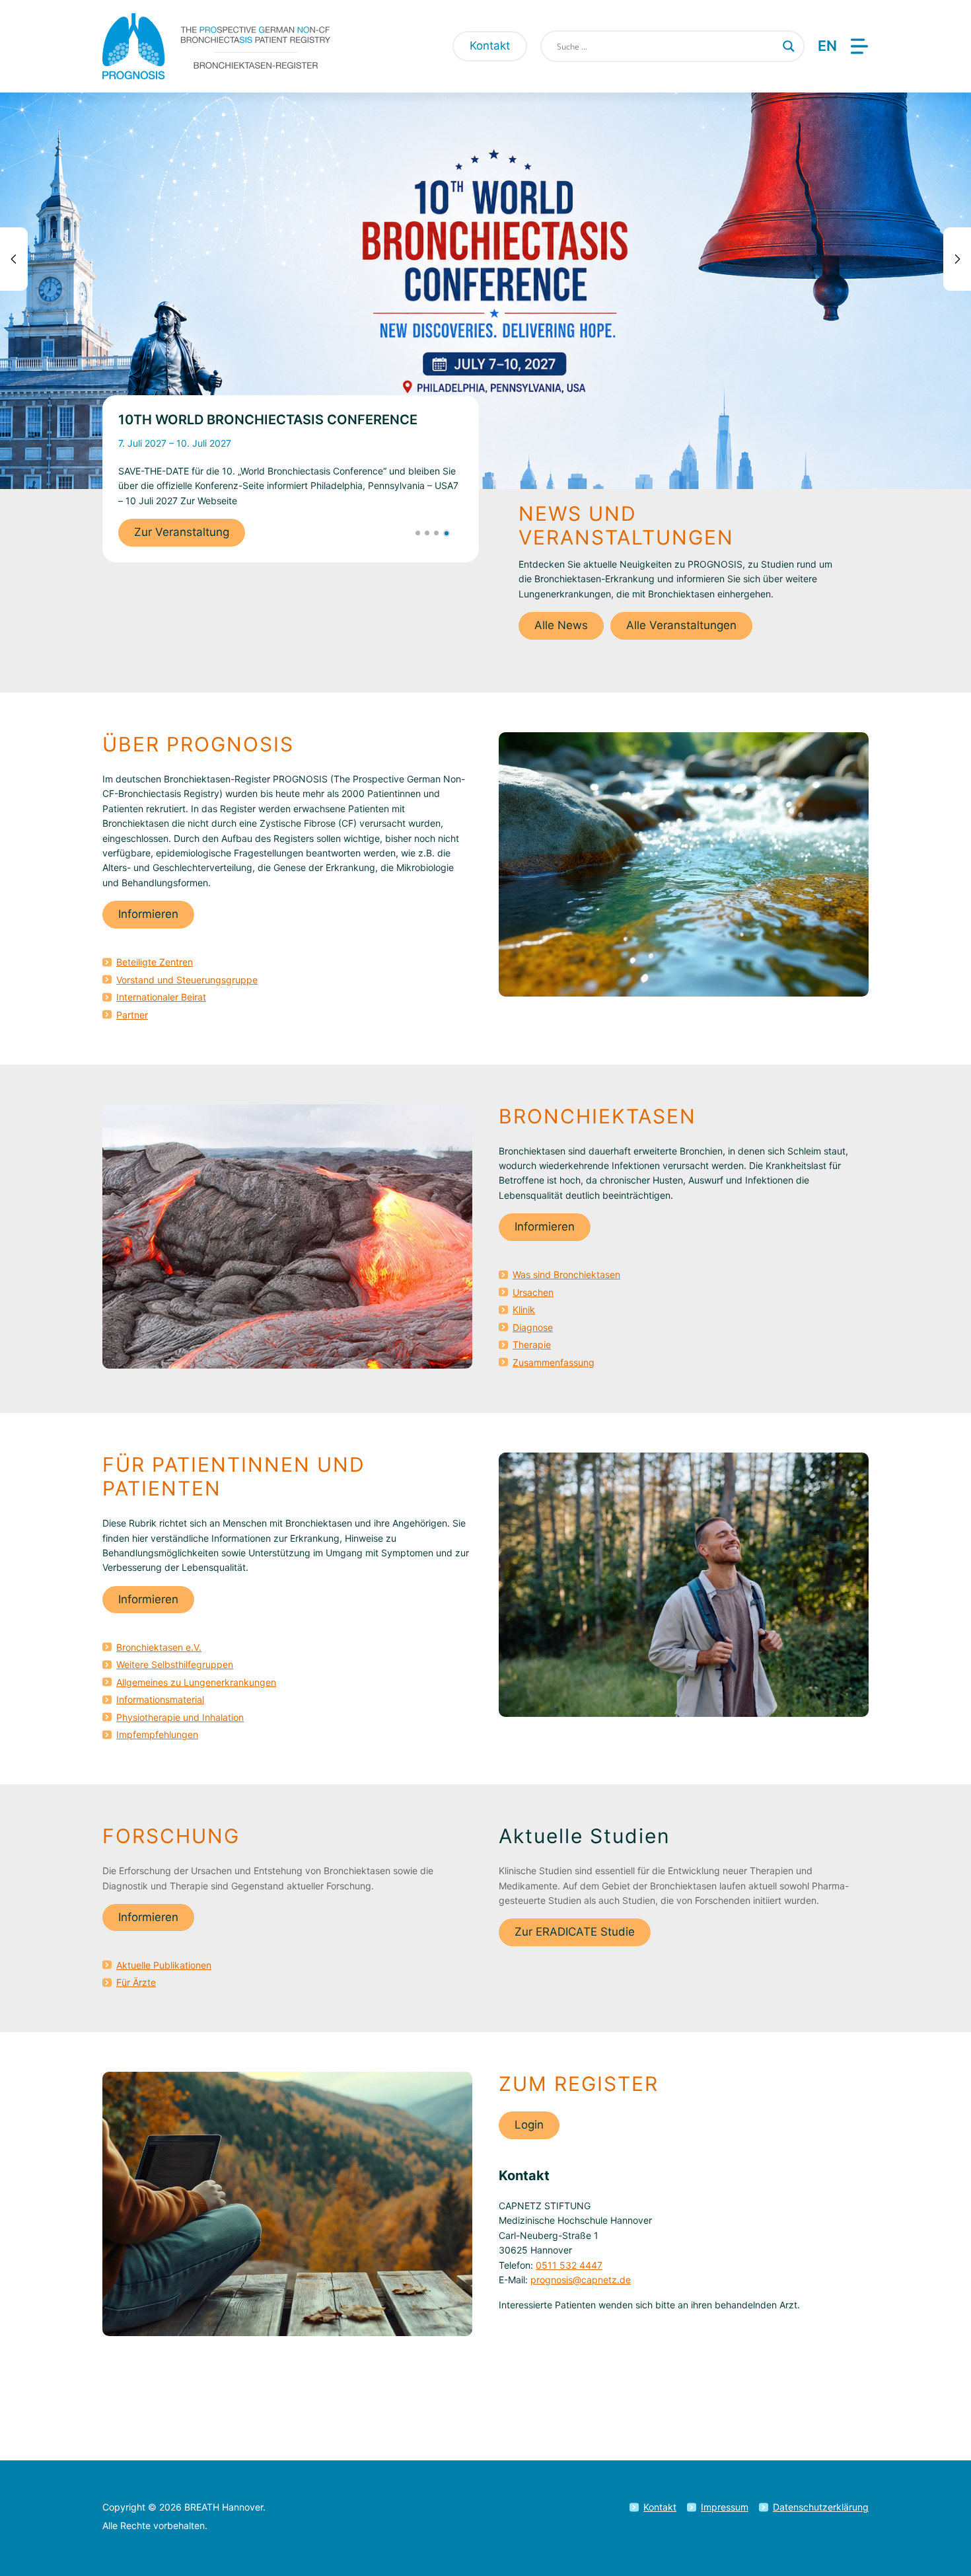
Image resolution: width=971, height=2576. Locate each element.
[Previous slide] (14, 259)
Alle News (561, 625)
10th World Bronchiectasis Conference (268, 420)
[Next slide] (957, 259)
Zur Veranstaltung (182, 532)
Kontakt (490, 46)
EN (827, 46)
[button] (418, 533)
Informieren (148, 914)
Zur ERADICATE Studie (575, 1932)
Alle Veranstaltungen (681, 625)
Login (529, 2125)
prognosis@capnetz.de (581, 2280)
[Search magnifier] (789, 46)
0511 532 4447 (569, 2265)
